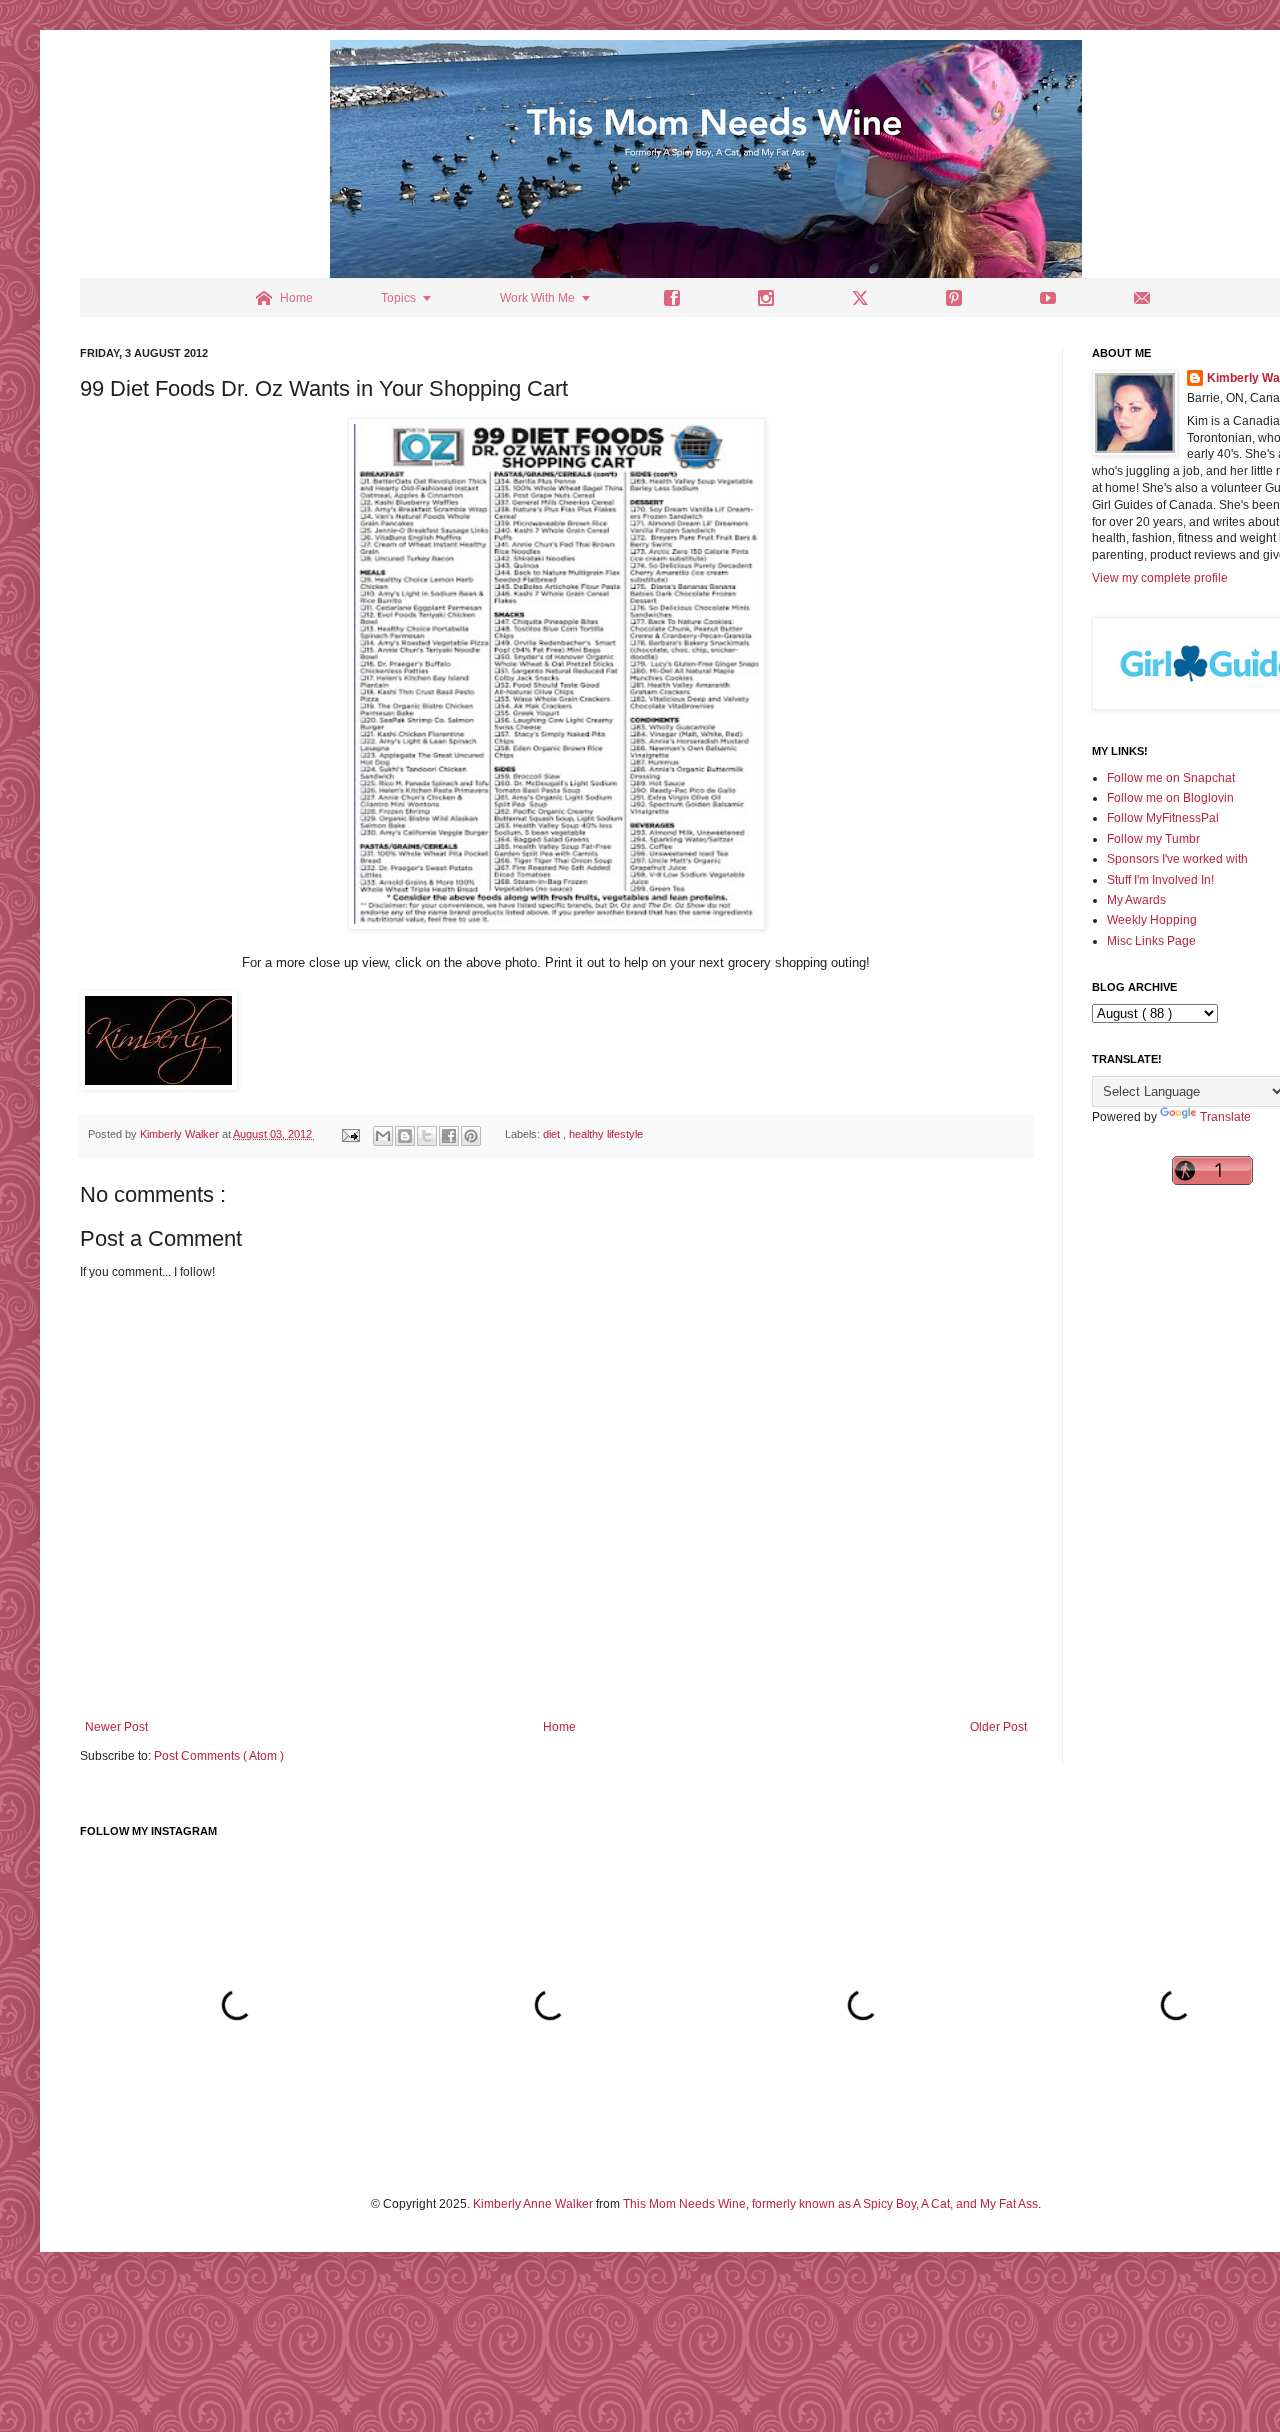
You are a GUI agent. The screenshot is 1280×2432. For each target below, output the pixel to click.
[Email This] (383, 1136)
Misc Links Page (1151, 941)
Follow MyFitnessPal (1163, 818)
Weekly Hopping (1152, 920)
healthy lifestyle (606, 1134)
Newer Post (116, 1727)
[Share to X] (427, 1136)
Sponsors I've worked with (1177, 859)
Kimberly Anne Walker (533, 2204)
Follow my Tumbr (1153, 839)
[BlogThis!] (405, 1136)
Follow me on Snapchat (1171, 778)
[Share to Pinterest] (471, 1136)
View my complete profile (1160, 578)
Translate (1225, 1117)
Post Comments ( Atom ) (219, 1756)
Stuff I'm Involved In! (1160, 880)
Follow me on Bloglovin (1170, 798)
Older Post (998, 1727)
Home (559, 1727)
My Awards (1136, 900)
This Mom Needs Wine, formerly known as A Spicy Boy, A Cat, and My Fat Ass (830, 2204)
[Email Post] (350, 1134)
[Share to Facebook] (449, 1136)
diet (553, 1134)
